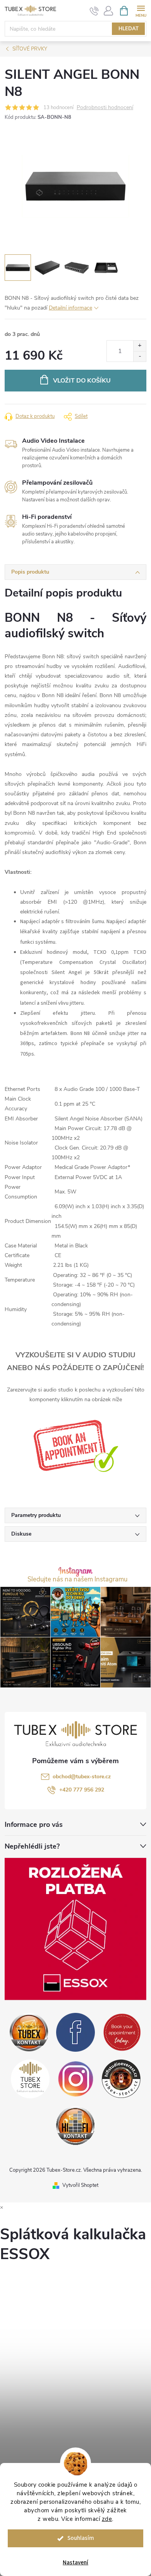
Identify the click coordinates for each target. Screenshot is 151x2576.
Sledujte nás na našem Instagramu (77, 1580)
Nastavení (75, 2563)
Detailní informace (70, 308)
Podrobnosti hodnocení (105, 108)
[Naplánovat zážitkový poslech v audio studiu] (122, 2032)
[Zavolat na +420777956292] (94, 11)
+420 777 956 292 (82, 1790)
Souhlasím (81, 2538)
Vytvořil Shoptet (80, 2185)
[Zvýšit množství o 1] (140, 346)
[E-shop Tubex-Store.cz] (30, 2078)
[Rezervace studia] (76, 1446)
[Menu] (141, 10)
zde (107, 2519)
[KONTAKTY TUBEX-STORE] (29, 2032)
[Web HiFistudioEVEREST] (121, 2078)
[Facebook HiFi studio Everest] (75, 2032)
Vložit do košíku (82, 381)
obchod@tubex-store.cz (82, 1777)
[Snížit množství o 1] (140, 356)
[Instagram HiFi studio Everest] (76, 2078)
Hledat (129, 29)
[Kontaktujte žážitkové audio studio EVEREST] (75, 2125)
